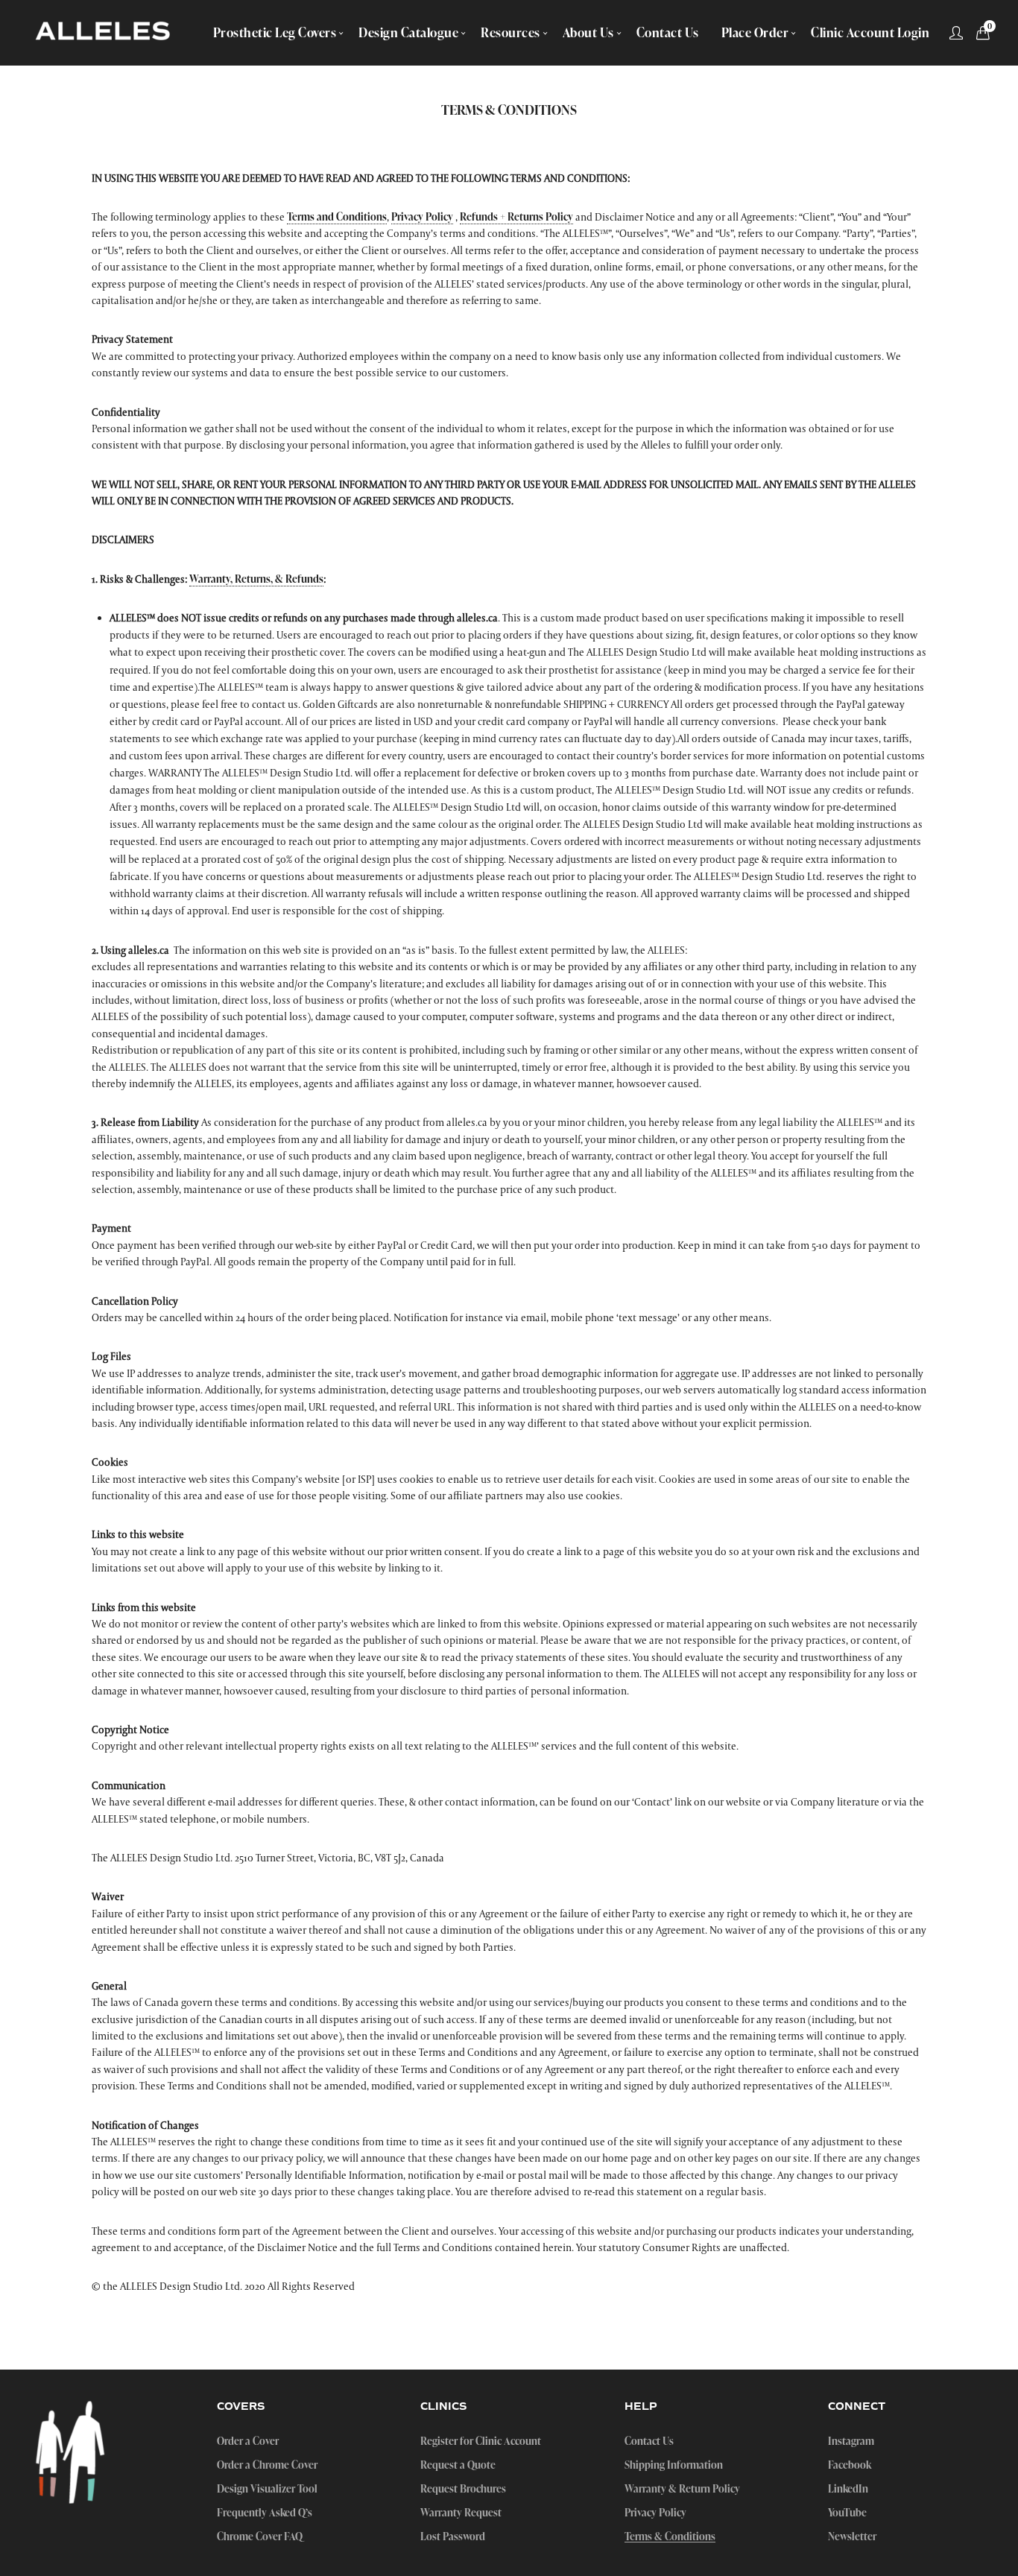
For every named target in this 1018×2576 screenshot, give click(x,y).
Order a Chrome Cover (267, 2465)
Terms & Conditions (670, 2537)
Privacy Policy (422, 216)
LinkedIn (848, 2489)
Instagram (851, 2441)
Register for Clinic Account (481, 2441)
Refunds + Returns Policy (516, 216)
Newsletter (852, 2537)
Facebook (850, 2465)
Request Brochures (463, 2489)
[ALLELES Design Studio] (103, 33)
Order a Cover (248, 2441)
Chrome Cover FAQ (260, 2537)
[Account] (956, 33)
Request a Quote (458, 2465)
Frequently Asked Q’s (265, 2513)
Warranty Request (461, 2513)
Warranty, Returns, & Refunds (256, 579)
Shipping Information (674, 2465)
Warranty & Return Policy (682, 2489)
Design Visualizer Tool (267, 2489)
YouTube (847, 2513)
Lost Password (453, 2537)
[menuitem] (275, 32)
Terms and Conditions (337, 216)
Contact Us (649, 2441)
